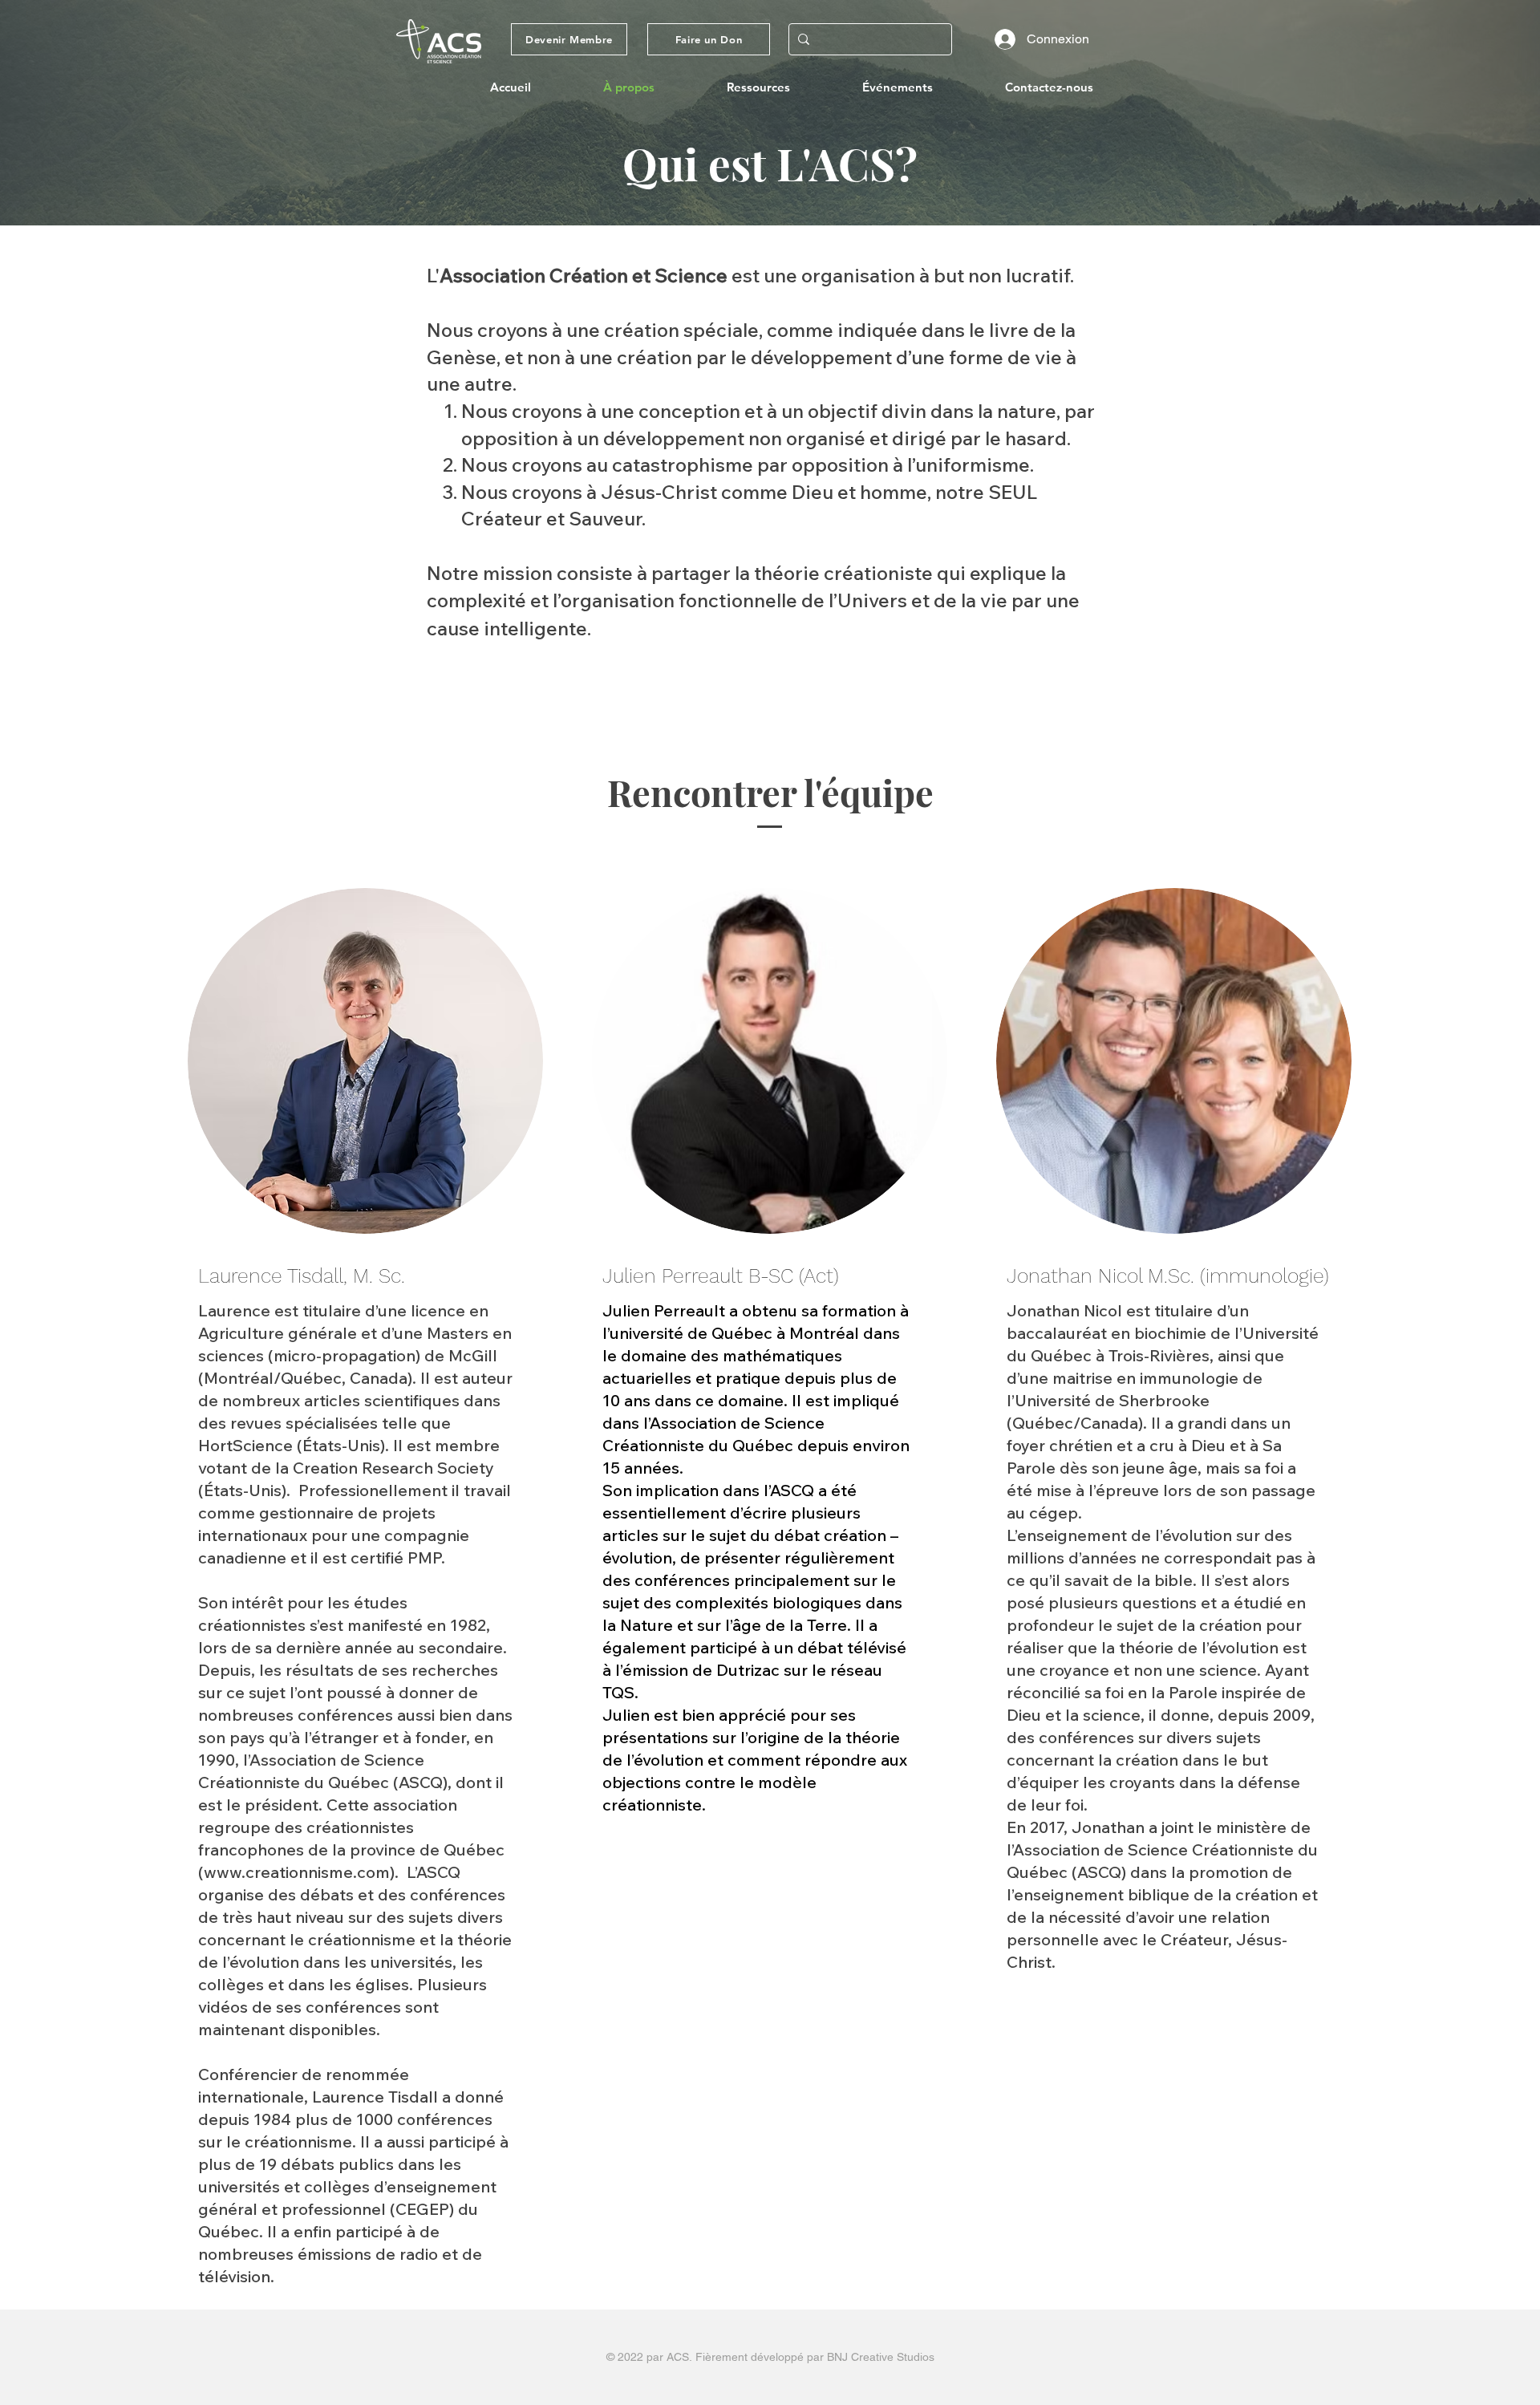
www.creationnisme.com (297, 1872)
